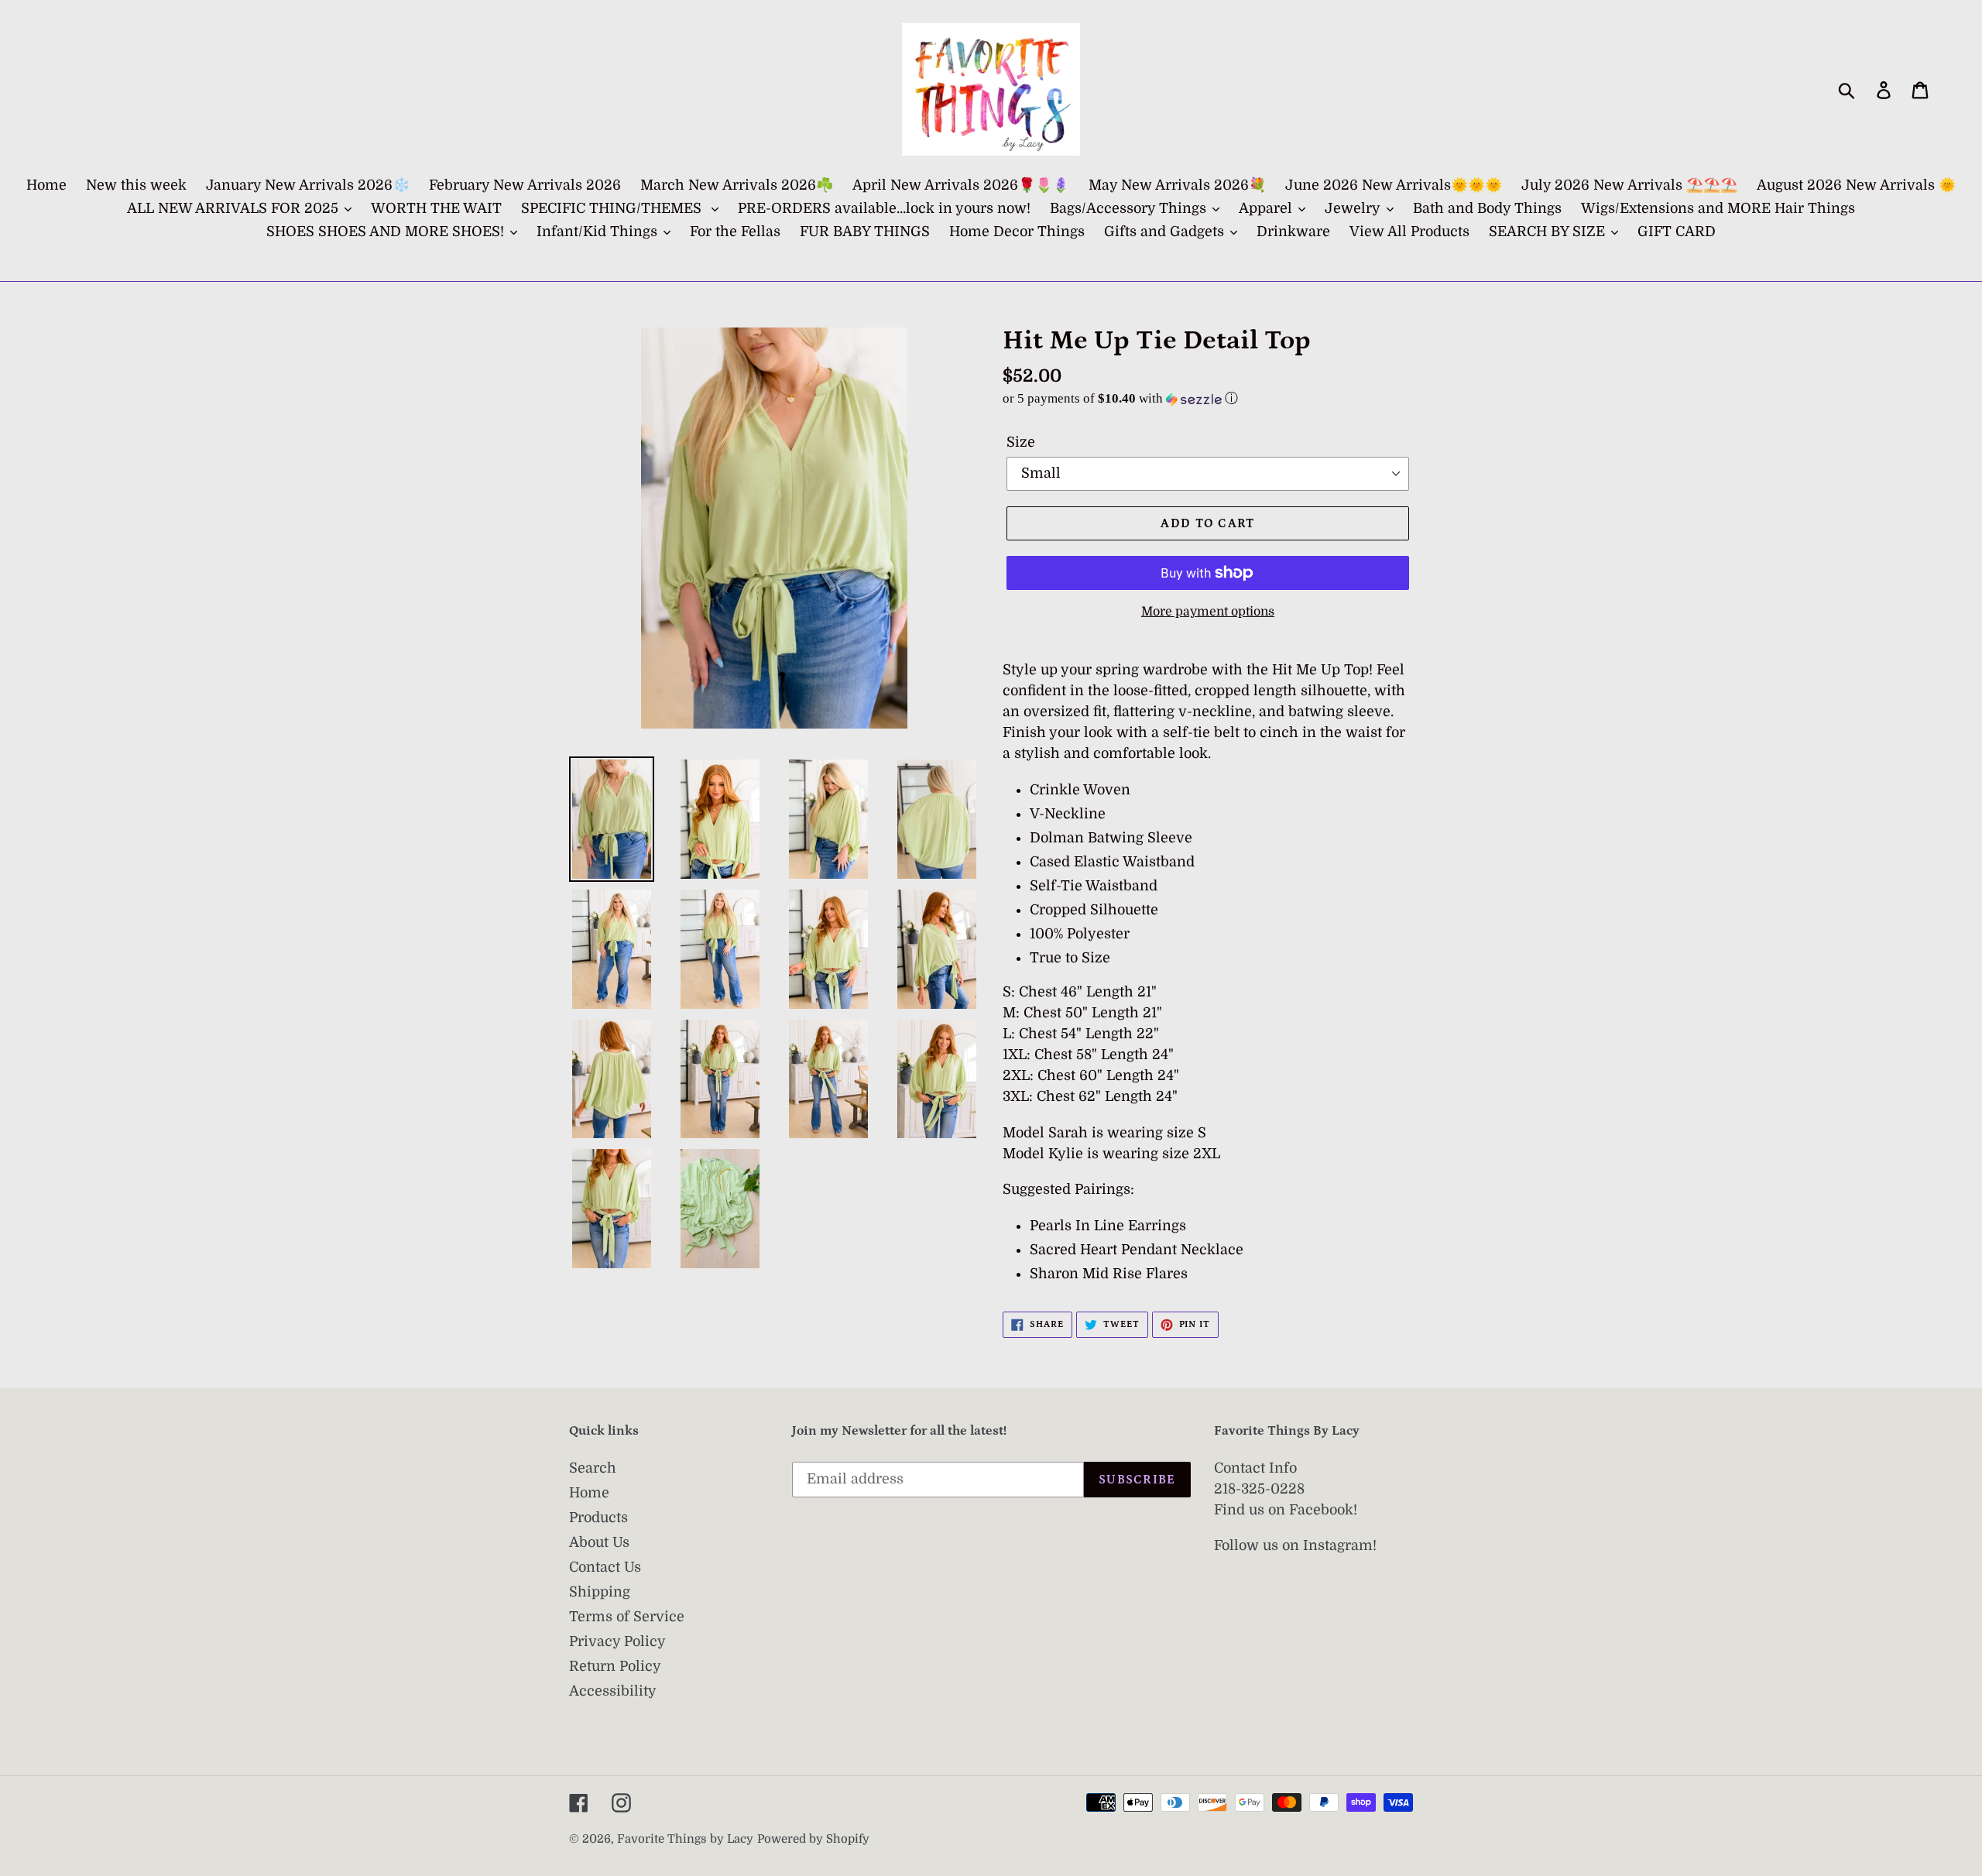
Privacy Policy (617, 1641)
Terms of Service (627, 1617)
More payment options (1208, 612)
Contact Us (605, 1567)
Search (593, 1468)
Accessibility (613, 1691)
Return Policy (615, 1666)
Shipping (600, 1592)
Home (589, 1493)
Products (598, 1518)
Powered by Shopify (813, 1839)
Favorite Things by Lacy (685, 1839)
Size (1021, 442)
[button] (1208, 398)
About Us (599, 1542)
